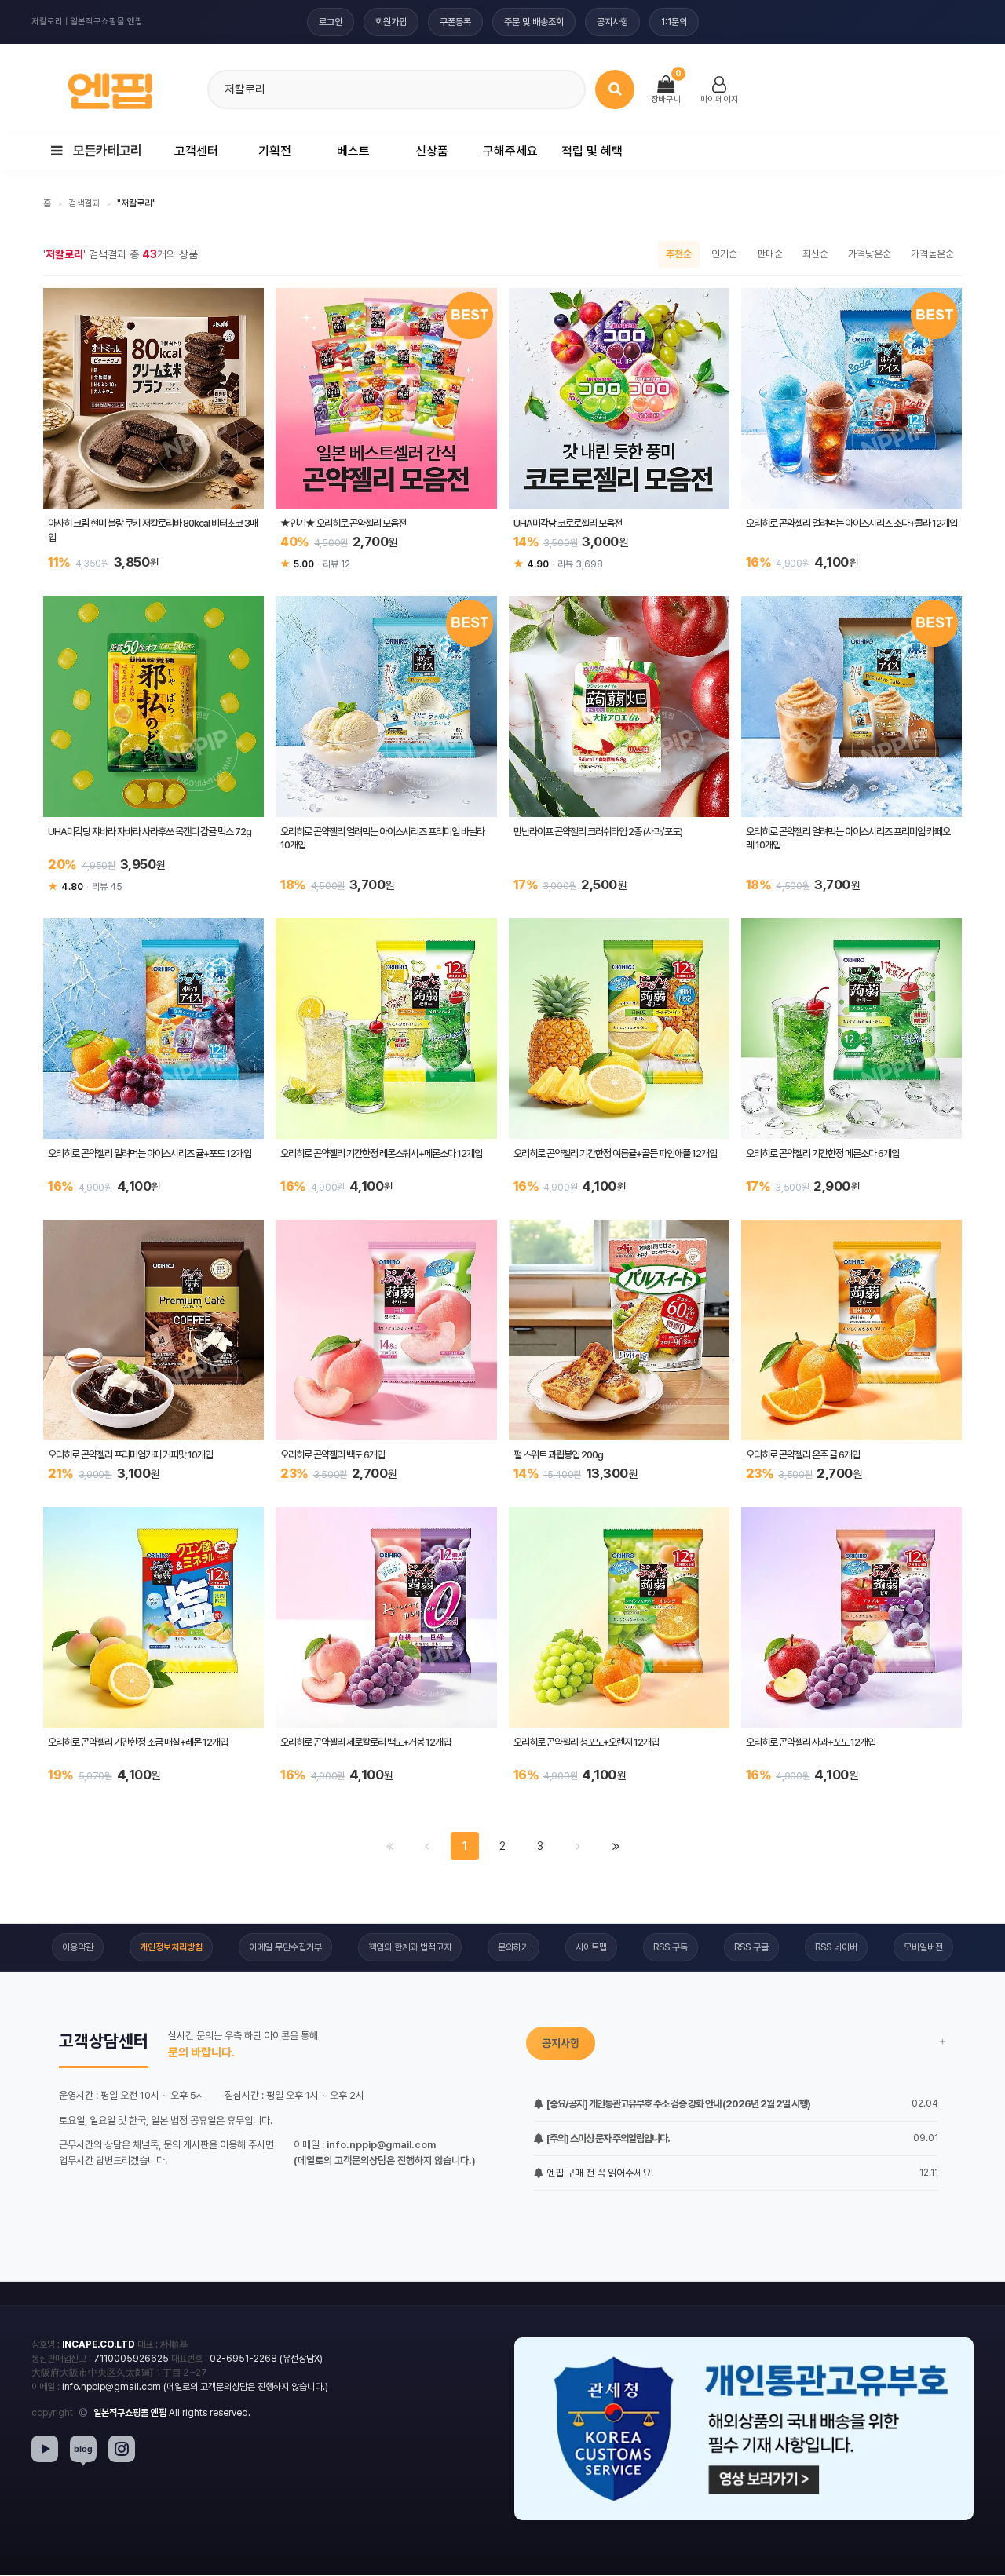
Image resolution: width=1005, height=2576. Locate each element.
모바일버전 (923, 1947)
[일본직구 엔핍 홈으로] (110, 87)
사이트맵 (591, 1947)
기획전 (275, 151)
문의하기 (513, 1947)
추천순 (679, 254)
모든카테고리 (106, 151)
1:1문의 (674, 22)
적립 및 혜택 (592, 151)
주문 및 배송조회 (534, 22)
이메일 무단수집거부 (285, 1947)
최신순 (815, 254)
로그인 (331, 22)
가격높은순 (932, 254)
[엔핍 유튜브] (45, 2449)
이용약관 (78, 1947)
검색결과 (84, 203)
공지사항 (612, 22)
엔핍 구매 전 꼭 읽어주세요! (599, 2173)
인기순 (724, 254)
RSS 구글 (751, 1947)
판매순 (770, 254)
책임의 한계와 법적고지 (410, 1947)
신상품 (432, 151)
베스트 (353, 151)
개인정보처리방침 (171, 1947)
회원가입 (391, 22)
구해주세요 (510, 151)
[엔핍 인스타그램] (122, 2449)
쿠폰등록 (455, 22)
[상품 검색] (615, 89)
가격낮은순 (870, 254)
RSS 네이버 (836, 1947)
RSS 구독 (671, 1947)
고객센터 (196, 151)
